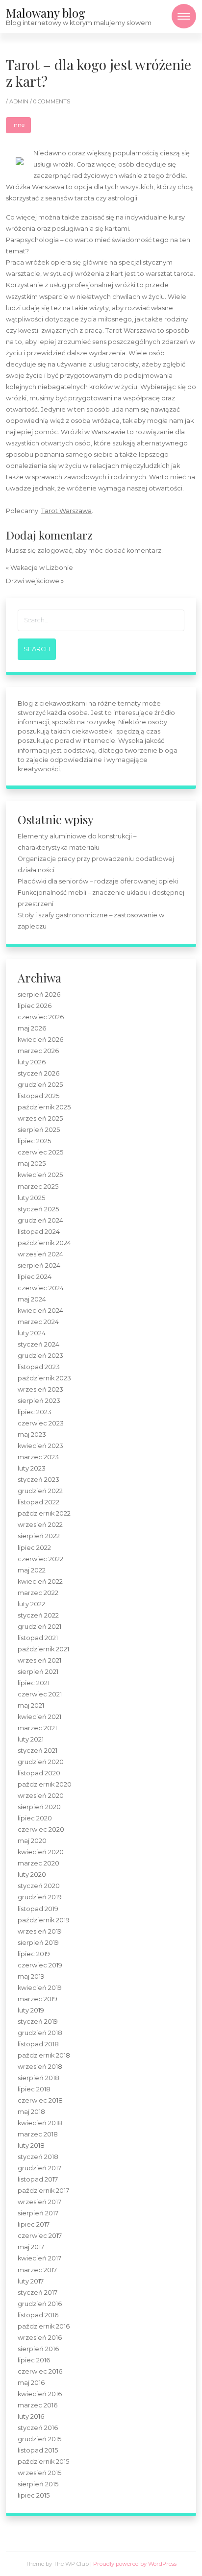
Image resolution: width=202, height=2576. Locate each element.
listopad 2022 (38, 1502)
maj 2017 (31, 2247)
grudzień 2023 (40, 1356)
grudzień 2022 (40, 1491)
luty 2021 (31, 1739)
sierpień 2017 (38, 2213)
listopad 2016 (38, 2315)
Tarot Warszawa (66, 511)
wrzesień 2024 (40, 1254)
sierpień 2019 (38, 1943)
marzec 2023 (38, 1457)
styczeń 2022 (38, 1615)
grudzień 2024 (40, 1220)
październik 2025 (44, 1107)
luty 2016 (31, 2417)
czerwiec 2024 (41, 1288)
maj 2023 (32, 1435)
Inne (18, 125)
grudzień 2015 (39, 2439)
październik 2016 (44, 2326)
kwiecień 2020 (41, 1852)
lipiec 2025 (34, 1141)
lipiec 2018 (34, 2089)
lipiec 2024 (35, 1277)
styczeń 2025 (38, 1209)
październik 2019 (44, 1920)
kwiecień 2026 (40, 1040)
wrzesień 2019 (40, 1931)
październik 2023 (44, 1378)
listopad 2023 (39, 1367)
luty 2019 (31, 2010)
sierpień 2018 (38, 2078)
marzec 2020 (38, 1863)
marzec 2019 (38, 1999)
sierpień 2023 (39, 1401)
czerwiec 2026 (41, 1017)
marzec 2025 (38, 1187)
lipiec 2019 (34, 1954)
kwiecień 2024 (40, 1311)
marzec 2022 (38, 1593)
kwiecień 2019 (40, 1988)
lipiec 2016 (34, 2360)
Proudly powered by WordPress (135, 2564)
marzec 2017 (37, 2270)
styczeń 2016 (38, 2428)
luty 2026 (32, 1062)
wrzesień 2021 (39, 1660)
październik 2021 (43, 1649)
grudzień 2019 (40, 1897)
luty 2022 (31, 1604)
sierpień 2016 (38, 2349)
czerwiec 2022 (40, 1559)
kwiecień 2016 (40, 2394)
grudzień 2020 (41, 1762)
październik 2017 (43, 2191)
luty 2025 (31, 1198)
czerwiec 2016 (40, 2371)
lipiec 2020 (35, 1818)
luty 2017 (31, 2281)
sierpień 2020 (39, 1807)
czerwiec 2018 (40, 2100)
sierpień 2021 (38, 1672)
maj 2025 (32, 1164)
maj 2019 (31, 1976)
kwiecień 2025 (40, 1175)
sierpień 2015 (38, 2484)
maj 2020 (32, 1841)
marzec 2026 (38, 1051)
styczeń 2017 (38, 2293)
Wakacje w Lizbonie (42, 568)
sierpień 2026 (39, 994)
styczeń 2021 (38, 1751)
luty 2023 (32, 1468)
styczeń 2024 (38, 1344)
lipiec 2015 (34, 2495)
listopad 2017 (38, 2179)
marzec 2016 (38, 2405)
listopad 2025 (38, 1096)
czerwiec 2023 (41, 1423)
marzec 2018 (38, 2134)
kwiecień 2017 (39, 2258)
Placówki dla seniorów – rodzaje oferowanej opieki (98, 881)
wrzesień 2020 (41, 1796)
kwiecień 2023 (40, 1446)
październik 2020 (45, 1784)
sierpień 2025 (39, 1130)
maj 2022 (32, 1570)
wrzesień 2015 (39, 2473)
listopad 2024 (39, 1232)
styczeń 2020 (39, 1886)
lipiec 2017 (34, 2224)
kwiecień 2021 (39, 1717)
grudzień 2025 (40, 1085)
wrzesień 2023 (40, 1389)
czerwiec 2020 (41, 1829)
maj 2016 (31, 2383)
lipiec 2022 (34, 1548)
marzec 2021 (37, 1728)
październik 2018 (44, 2055)
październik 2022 (44, 1513)
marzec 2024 (38, 1322)
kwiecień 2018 (40, 2123)
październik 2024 (44, 1243)
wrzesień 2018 (40, 2067)
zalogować (55, 551)
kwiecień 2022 (40, 1582)
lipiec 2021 (34, 1683)
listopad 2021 (38, 1638)
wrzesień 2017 (39, 2202)
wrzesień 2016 (40, 2338)
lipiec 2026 (35, 1006)
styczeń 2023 (38, 1480)
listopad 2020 (39, 1773)
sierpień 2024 (39, 1265)
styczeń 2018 (38, 2157)
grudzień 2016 (40, 2304)
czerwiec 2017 (40, 2236)
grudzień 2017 (39, 2168)
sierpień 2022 (39, 1536)
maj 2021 (31, 1705)
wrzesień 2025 (40, 1118)
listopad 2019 (38, 1909)
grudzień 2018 (40, 2033)
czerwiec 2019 (40, 1965)
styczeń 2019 (38, 2022)
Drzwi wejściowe (33, 581)
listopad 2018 (38, 2044)
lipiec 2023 (35, 1412)
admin (20, 101)
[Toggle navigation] (184, 16)
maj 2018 (31, 2112)
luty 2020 (32, 1875)
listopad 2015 (38, 2450)
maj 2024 (32, 1299)
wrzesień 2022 (40, 1525)
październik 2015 (43, 2462)
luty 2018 (31, 2146)
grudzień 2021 (39, 1627)
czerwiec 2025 (40, 1152)
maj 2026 (32, 1028)
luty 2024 (32, 1333)
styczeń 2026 (38, 1073)
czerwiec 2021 (40, 1694)
